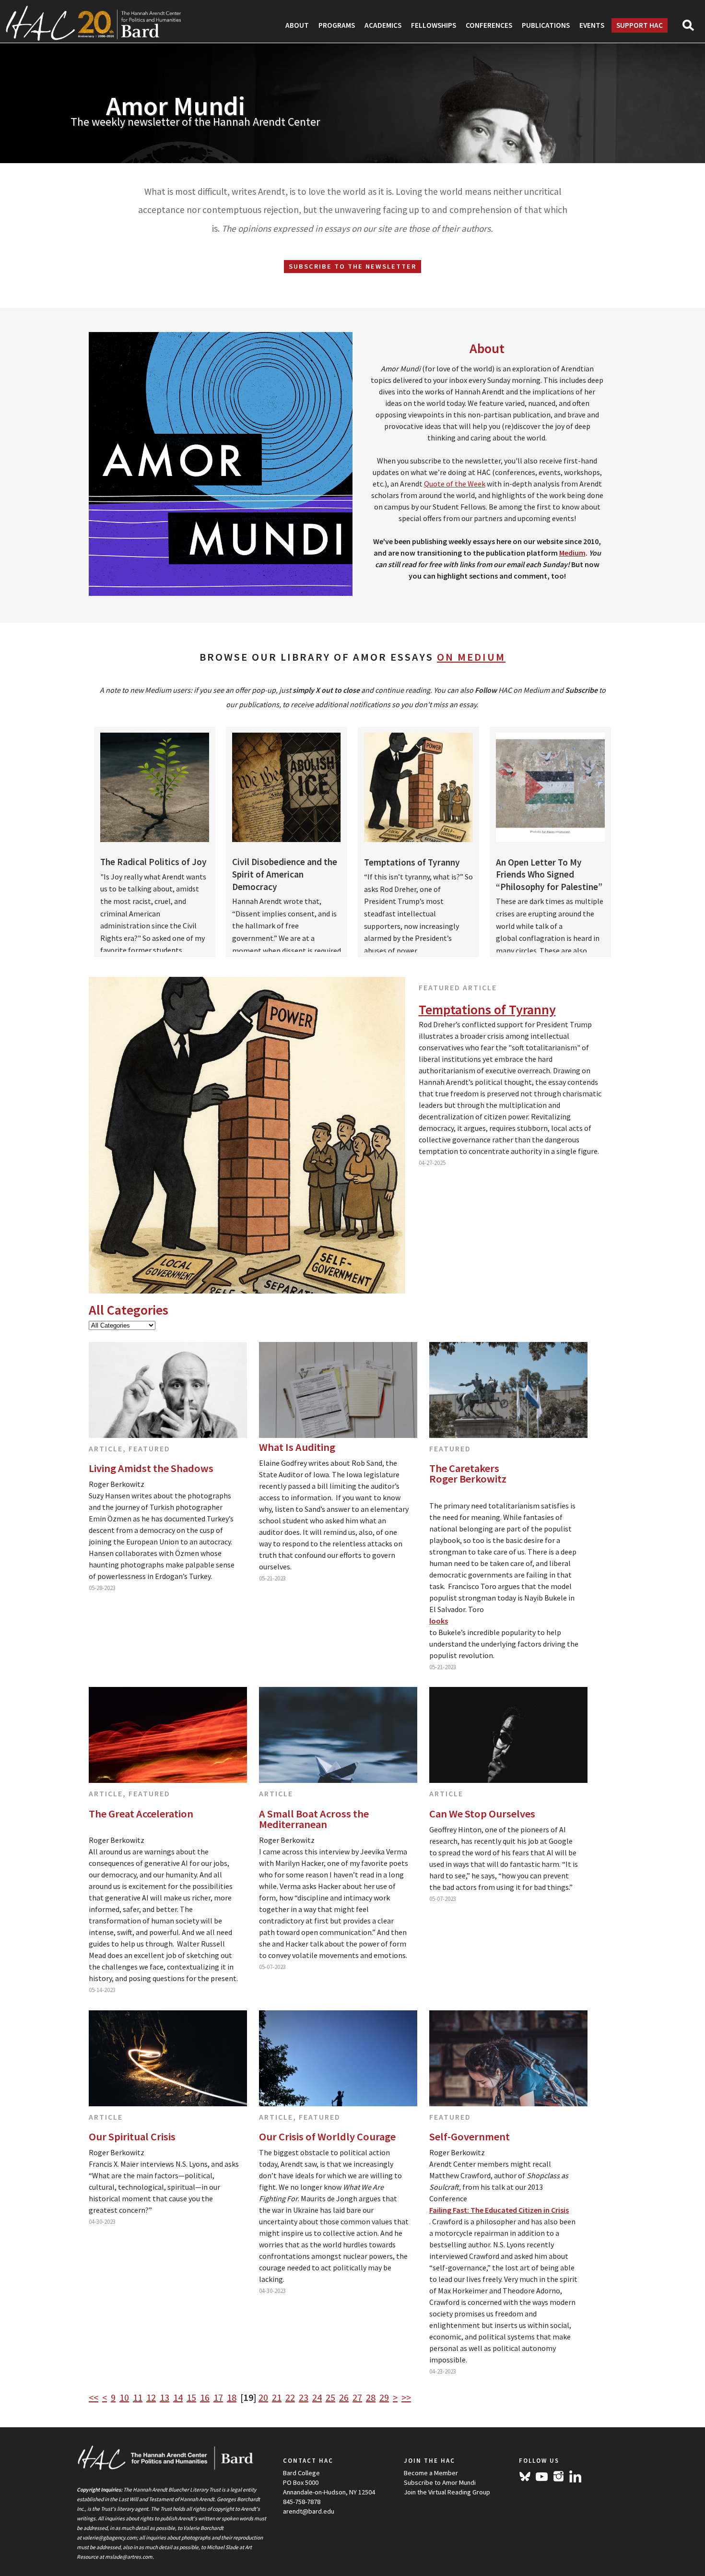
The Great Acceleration (141, 1814)
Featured (149, 1448)
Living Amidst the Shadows (151, 1468)
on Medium (471, 657)
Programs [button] (337, 25)
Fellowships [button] (434, 25)
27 (357, 2397)
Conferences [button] (489, 25)
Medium (572, 553)
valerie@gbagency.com (110, 2538)
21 (277, 2397)
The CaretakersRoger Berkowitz (468, 1474)
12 (151, 2397)
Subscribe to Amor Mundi (440, 2482)
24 (317, 2397)
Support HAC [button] (640, 25)
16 (205, 2397)
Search (692, 28)
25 (330, 2397)
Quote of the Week (455, 484)
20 (263, 2397)
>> (406, 2397)
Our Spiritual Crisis (132, 2137)
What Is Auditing (297, 1447)
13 (164, 2397)
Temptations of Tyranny (487, 1009)
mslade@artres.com (129, 2557)
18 (232, 2397)
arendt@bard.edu (309, 2511)
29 (384, 2397)
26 (344, 2397)
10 (124, 2397)
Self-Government (470, 2137)
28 (371, 2397)
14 (178, 2397)
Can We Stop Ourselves (482, 1814)
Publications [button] (546, 25)
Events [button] (592, 25)
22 (290, 2397)
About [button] (297, 25)
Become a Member (431, 2473)
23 (304, 2397)
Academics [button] (383, 25)
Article (106, 1448)
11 (138, 2397)
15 (191, 2397)
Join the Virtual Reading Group (447, 2492)
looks (439, 1621)
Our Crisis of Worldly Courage (327, 2137)
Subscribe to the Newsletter (352, 266)
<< (94, 2397)
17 (218, 2397)
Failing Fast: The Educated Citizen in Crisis (499, 2210)
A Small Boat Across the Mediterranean (314, 1819)
